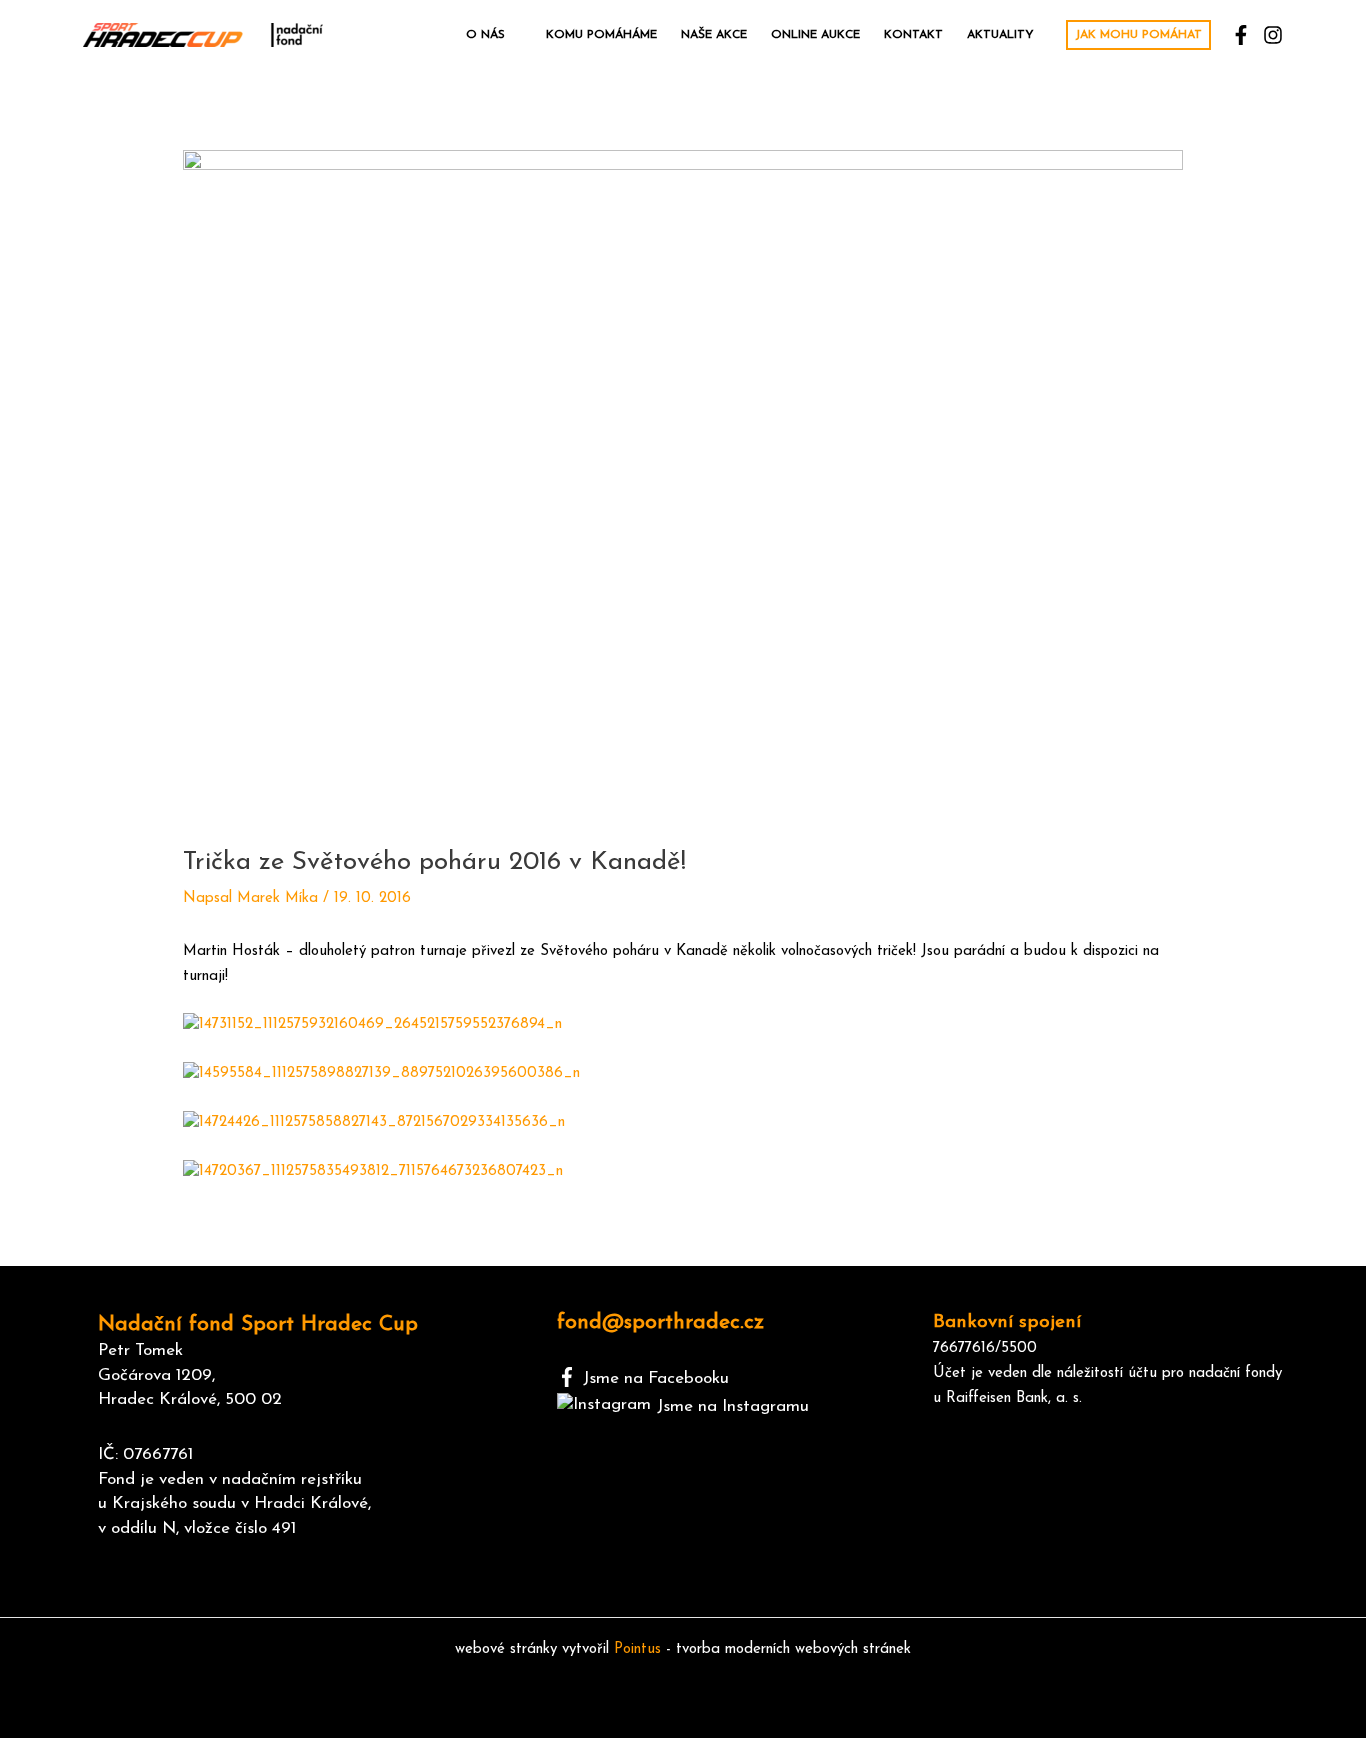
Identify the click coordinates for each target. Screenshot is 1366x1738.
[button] (1138, 35)
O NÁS (485, 35)
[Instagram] (1273, 35)
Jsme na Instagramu (733, 1406)
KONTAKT (913, 35)
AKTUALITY (1000, 35)
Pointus (637, 1649)
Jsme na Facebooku (656, 1378)
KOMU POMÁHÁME (601, 35)
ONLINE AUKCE (815, 35)
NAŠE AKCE (714, 35)
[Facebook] (1241, 35)
